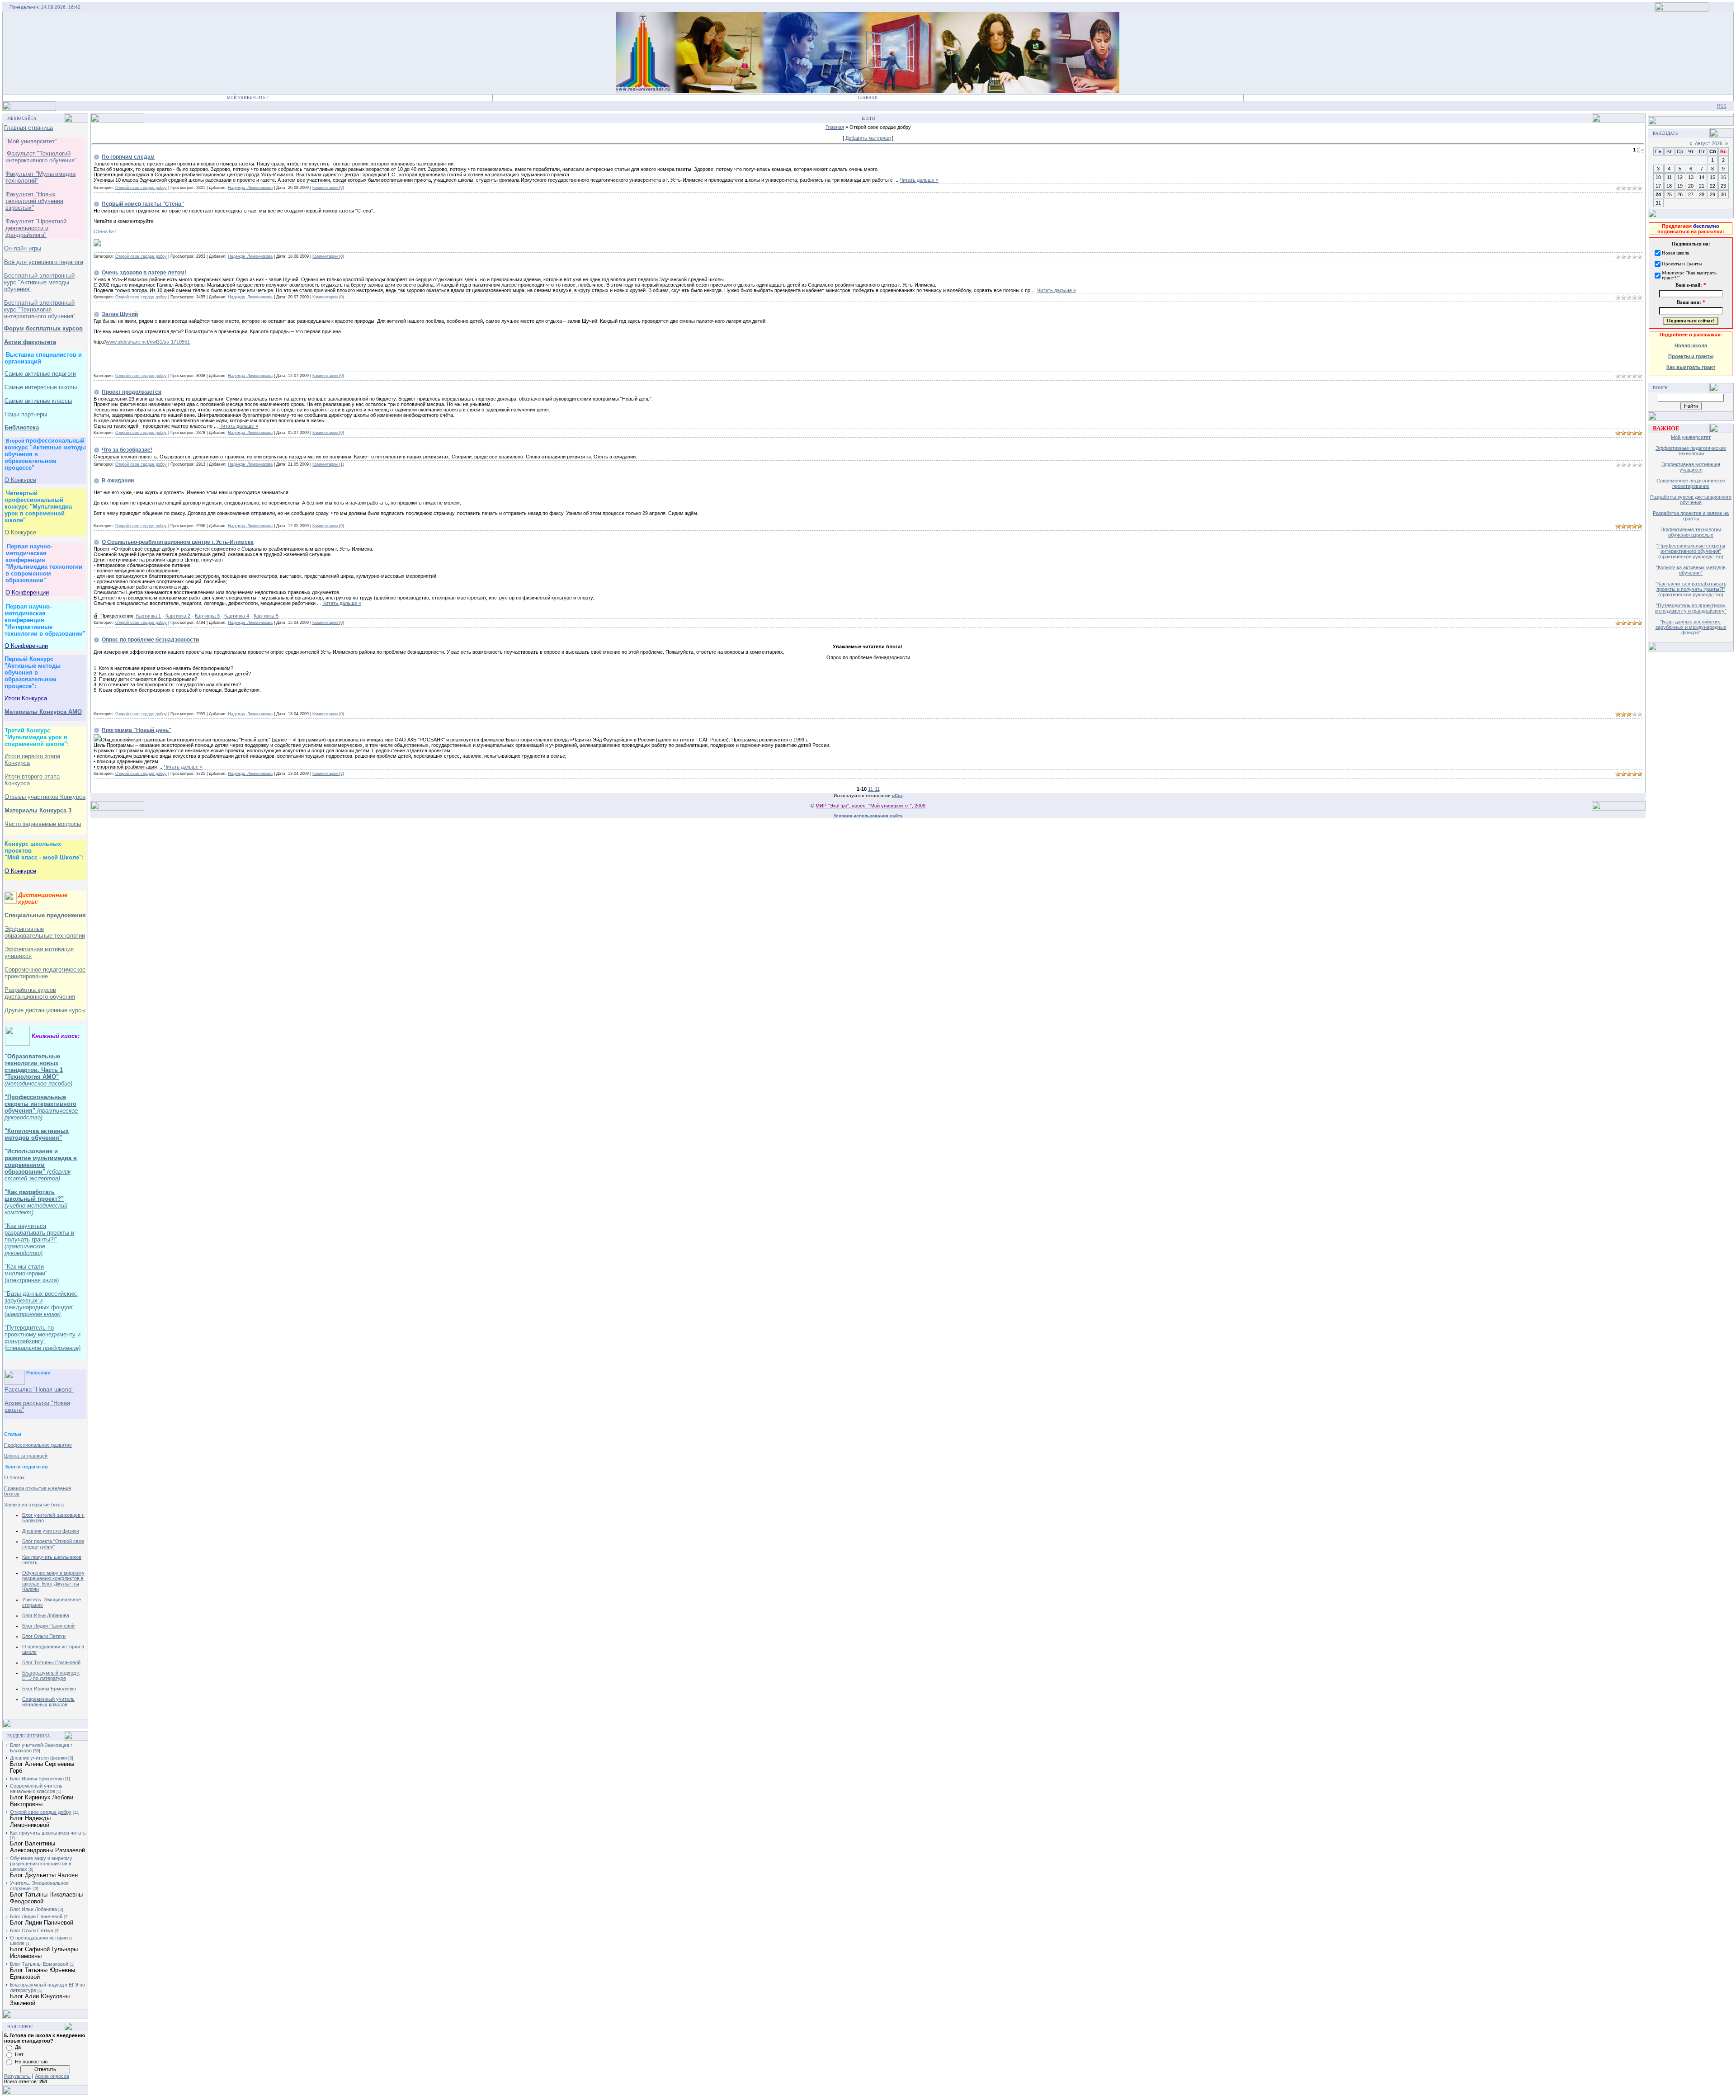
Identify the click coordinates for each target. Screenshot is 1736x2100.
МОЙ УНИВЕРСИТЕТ (248, 98)
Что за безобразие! (127, 450)
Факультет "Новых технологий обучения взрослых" (34, 201)
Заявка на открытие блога (34, 1505)
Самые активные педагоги (40, 374)
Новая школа (1691, 345)
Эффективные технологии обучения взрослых (1691, 532)
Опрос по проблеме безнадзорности (150, 640)
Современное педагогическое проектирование (45, 973)
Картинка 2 (178, 616)
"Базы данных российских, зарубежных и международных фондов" (41, 1304)
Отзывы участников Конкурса (45, 797)
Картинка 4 (237, 616)
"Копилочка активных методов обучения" (37, 1134)
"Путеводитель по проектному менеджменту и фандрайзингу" (42, 1338)
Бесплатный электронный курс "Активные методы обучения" (39, 282)
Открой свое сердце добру (41, 1812)
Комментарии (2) (328, 774)
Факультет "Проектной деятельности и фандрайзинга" (36, 228)
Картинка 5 (266, 616)
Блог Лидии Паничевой (48, 1626)
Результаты (17, 2076)
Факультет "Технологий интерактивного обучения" (41, 157)
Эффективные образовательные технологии (45, 932)
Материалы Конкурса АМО (43, 712)
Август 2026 (1709, 143)
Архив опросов (52, 2076)
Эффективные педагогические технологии (1691, 451)
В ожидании (118, 481)
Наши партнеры (26, 414)
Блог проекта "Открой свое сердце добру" (53, 1544)
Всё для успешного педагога (44, 262)
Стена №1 (105, 231)
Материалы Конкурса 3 (38, 810)
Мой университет (1691, 437)
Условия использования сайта (868, 816)
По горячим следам (128, 157)
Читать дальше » (919, 180)
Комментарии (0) (328, 188)
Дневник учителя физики (51, 1531)
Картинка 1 (149, 616)
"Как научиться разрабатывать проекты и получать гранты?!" (39, 1239)
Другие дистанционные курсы (45, 1010)
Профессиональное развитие (38, 1445)
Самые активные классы (38, 401)
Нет (19, 2054)
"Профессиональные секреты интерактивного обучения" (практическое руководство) (1691, 551)
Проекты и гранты (1691, 356)
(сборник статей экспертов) (38, 1175)
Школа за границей (26, 1456)
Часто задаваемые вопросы (43, 824)
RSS (1722, 106)
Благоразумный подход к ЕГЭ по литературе (51, 1675)
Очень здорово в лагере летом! (144, 273)
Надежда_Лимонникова (250, 188)
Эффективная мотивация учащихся (1691, 467)
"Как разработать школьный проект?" (34, 1195)
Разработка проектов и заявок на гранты (1691, 516)
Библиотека (22, 427)
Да (18, 2047)
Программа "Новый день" (137, 730)
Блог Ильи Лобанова (46, 1615)
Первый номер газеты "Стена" (143, 204)
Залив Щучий (120, 314)
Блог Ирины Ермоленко (49, 1689)
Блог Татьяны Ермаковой (51, 1662)
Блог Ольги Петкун (44, 1636)
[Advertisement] (1698, 795)
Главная (868, 98)
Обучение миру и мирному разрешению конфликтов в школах (41, 1864)
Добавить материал (868, 138)
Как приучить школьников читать (48, 1833)
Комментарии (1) (328, 464)
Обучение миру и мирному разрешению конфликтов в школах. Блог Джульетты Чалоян (53, 1581)
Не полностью (31, 2062)
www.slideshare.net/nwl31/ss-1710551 (148, 342)
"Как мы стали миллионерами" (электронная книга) (32, 1273)
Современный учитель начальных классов (48, 1702)
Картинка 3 (207, 616)
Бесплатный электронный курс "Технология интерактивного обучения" (40, 309)
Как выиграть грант (1691, 367)
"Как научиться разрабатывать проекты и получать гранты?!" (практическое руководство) (1691, 589)
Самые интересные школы (41, 387)
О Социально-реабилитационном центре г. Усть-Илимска (178, 542)
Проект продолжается (132, 392)
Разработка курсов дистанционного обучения (1691, 500)
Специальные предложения (45, 915)
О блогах (14, 1477)
